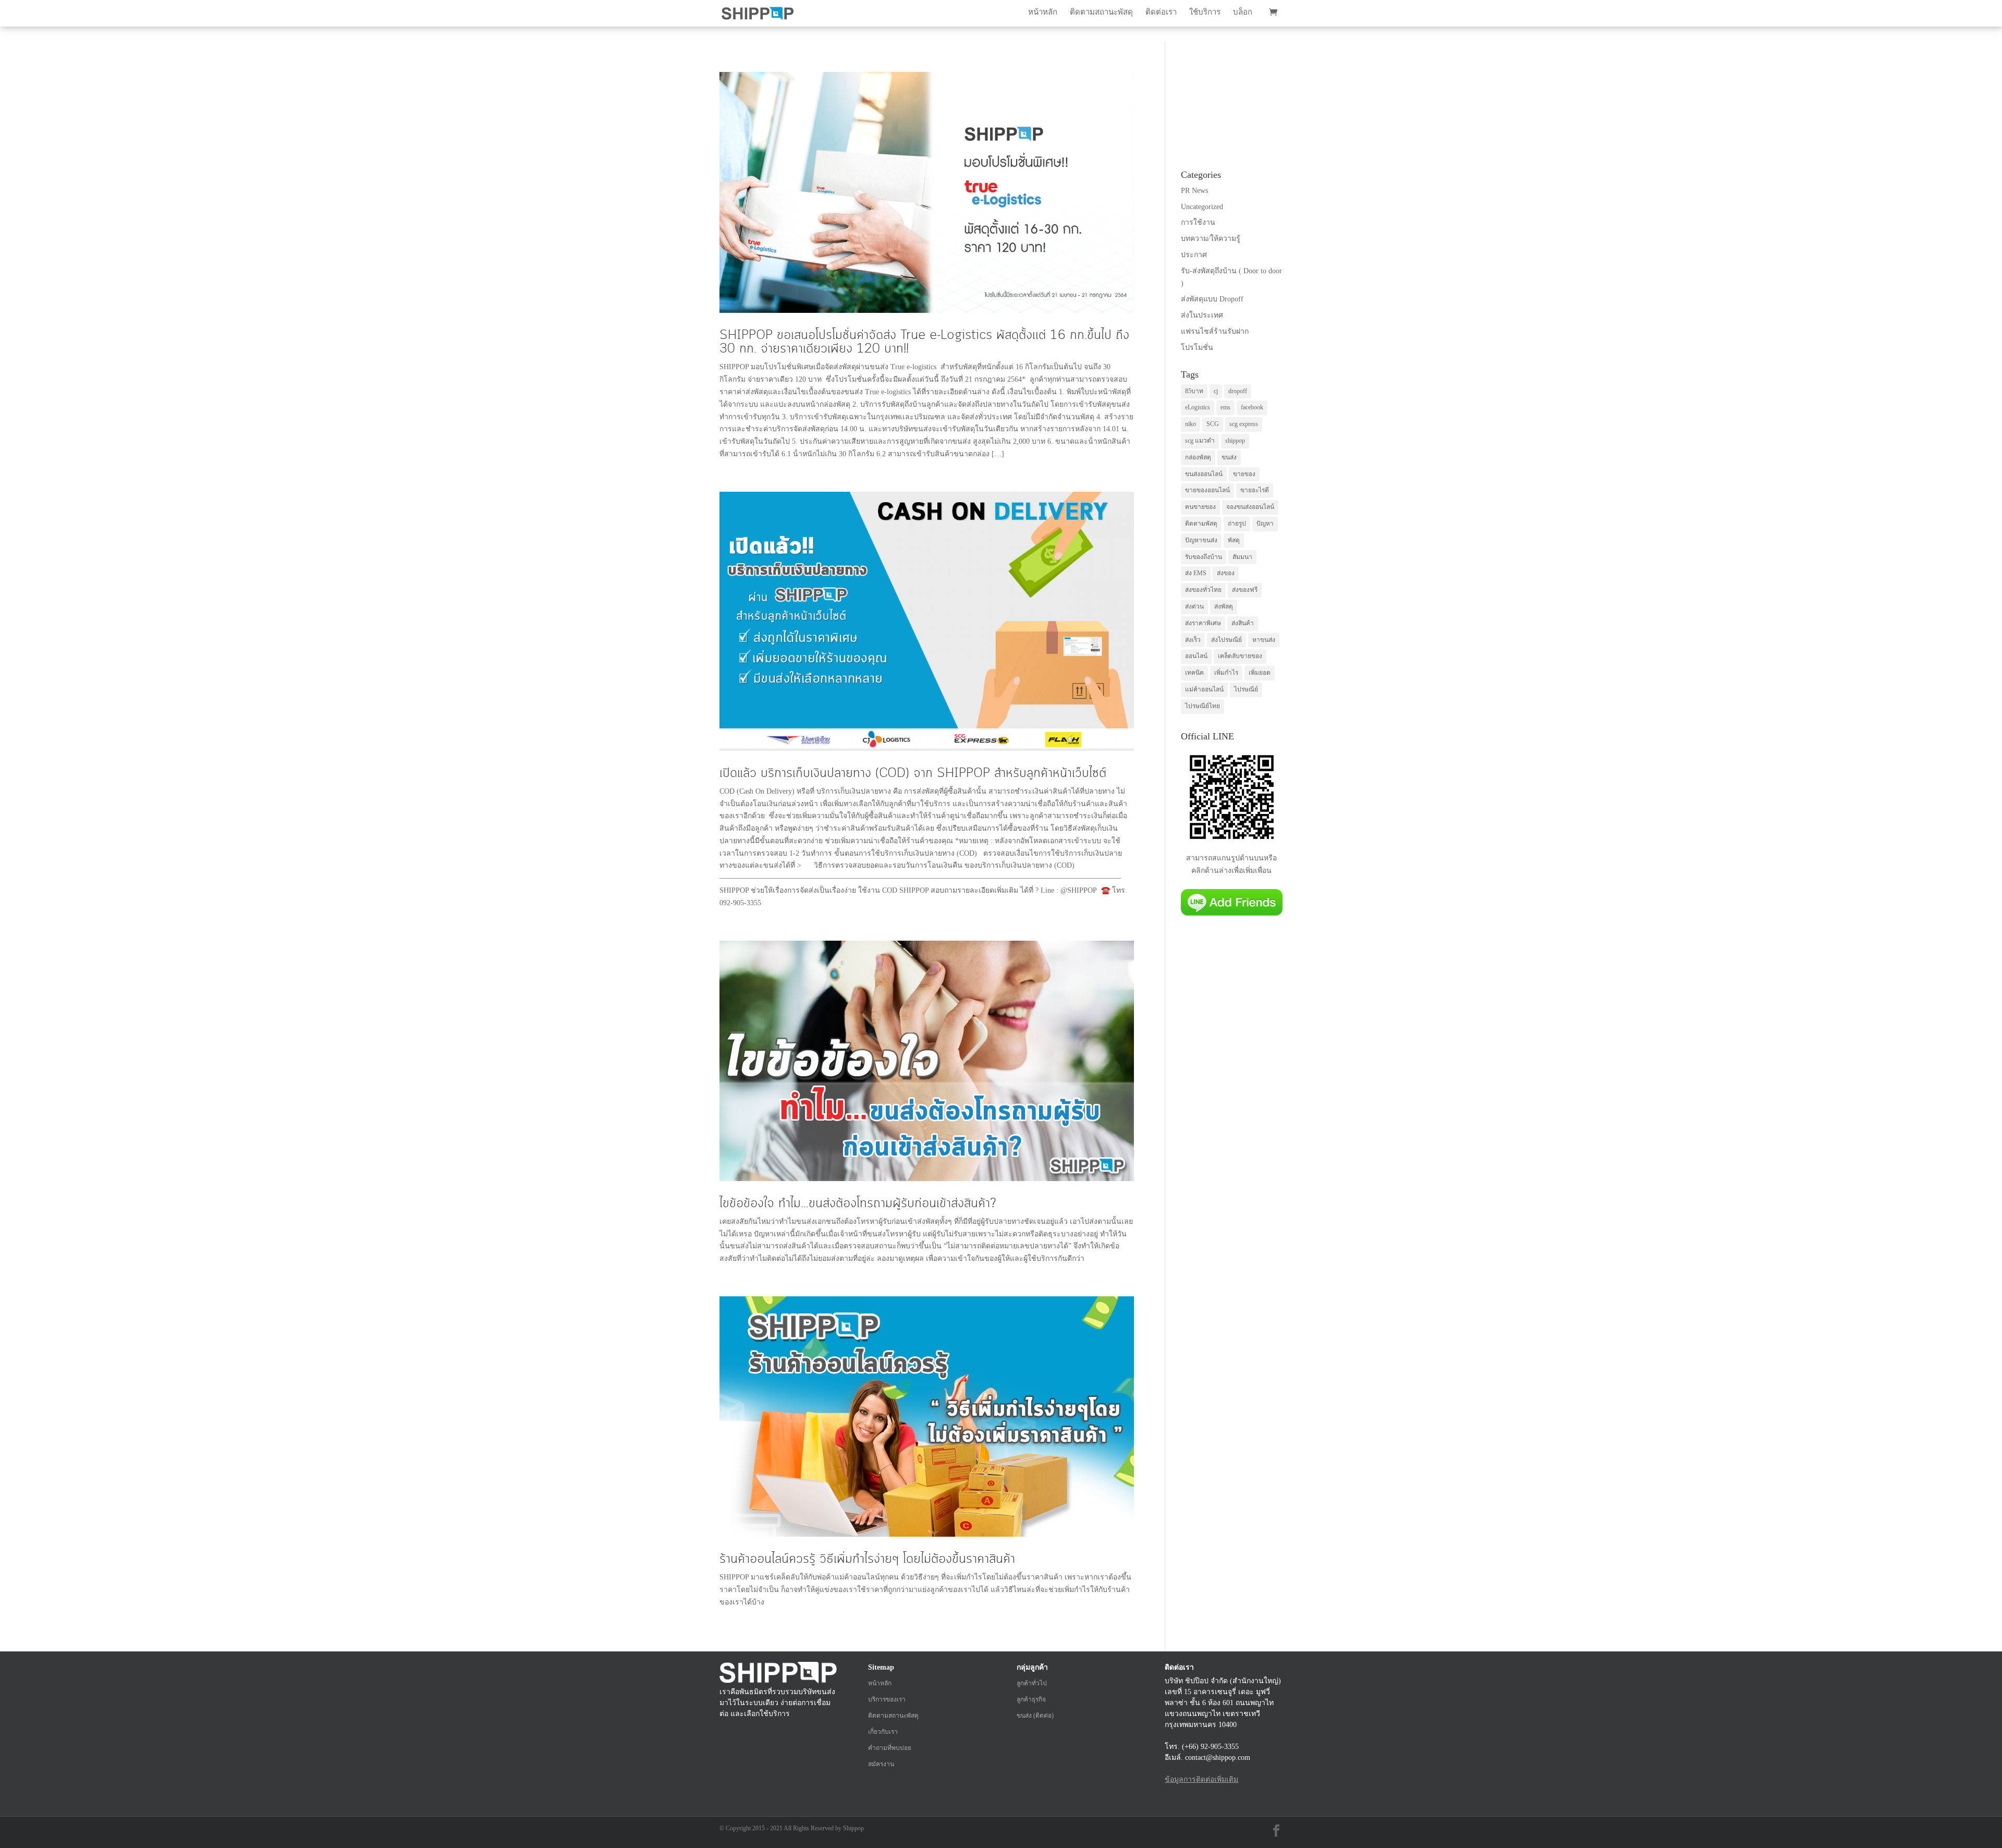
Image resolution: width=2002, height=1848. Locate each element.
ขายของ (1244, 474)
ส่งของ (1226, 573)
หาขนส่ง (1264, 640)
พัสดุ (1234, 540)
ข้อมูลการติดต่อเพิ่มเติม (1201, 1779)
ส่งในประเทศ (1202, 315)
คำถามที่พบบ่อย (890, 1748)
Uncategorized (1202, 207)
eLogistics (1198, 407)
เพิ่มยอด (1260, 673)
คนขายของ (1200, 507)
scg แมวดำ (1200, 441)
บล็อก (1243, 12)
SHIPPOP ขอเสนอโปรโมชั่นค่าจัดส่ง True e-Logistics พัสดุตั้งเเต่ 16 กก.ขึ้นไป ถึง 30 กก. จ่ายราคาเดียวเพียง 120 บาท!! (924, 342)
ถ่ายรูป (1237, 524)
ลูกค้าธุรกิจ (1031, 1699)
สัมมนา (1242, 557)
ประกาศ (1194, 255)
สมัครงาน (881, 1764)
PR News (1194, 191)
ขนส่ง (1229, 457)
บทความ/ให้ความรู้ (1211, 239)
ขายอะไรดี (1255, 490)
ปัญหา (1265, 524)
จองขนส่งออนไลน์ (1250, 507)
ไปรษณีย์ (1246, 689)
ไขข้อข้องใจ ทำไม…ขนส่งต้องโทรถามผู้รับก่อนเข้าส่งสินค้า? (858, 1203)
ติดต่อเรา (1161, 12)
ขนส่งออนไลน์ (1204, 474)
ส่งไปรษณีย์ (1226, 640)
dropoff (1238, 391)
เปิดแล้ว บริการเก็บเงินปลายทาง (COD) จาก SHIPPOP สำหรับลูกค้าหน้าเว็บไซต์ (913, 773)
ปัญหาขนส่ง (1201, 540)
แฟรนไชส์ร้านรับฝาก (1215, 331)
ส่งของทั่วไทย (1203, 590)
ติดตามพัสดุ (1201, 524)
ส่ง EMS (1196, 573)
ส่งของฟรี (1245, 590)
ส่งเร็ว (1193, 640)
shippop (1235, 441)
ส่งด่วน (1194, 606)
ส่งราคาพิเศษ (1203, 623)
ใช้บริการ (1205, 12)
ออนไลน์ (1196, 656)
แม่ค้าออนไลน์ (1204, 689)
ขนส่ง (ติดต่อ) (1035, 1716)
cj (1216, 391)
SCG (1213, 424)
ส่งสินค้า (1243, 623)
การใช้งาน (1198, 222)
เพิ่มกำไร (1226, 673)
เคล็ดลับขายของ (1240, 656)
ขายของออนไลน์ (1207, 490)
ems (1225, 407)
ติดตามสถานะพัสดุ (1101, 12)
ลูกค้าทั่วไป (1032, 1683)
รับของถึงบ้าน (1204, 557)
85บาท (1194, 391)
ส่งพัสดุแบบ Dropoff (1212, 299)
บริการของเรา (887, 1699)
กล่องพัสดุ (1198, 457)
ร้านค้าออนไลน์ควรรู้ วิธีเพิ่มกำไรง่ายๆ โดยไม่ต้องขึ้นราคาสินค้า (867, 1559)
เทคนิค (1194, 673)
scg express (1244, 424)
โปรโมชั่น (1197, 348)
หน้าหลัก (1043, 12)
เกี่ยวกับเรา (883, 1732)
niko (1191, 424)
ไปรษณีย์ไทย (1203, 706)
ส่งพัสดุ (1224, 606)
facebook (1252, 407)
